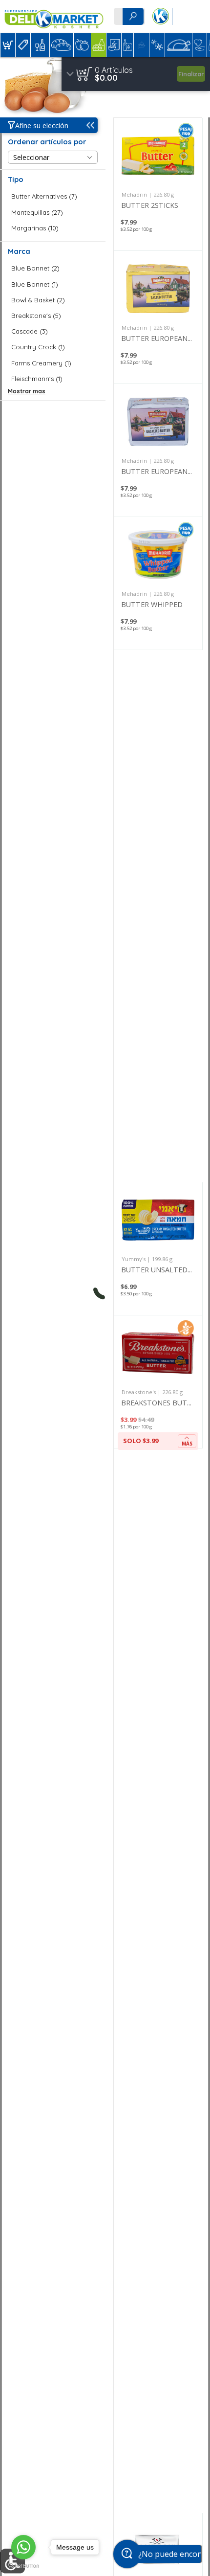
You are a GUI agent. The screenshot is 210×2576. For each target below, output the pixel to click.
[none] (158, 184)
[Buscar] (133, 16)
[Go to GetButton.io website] (23, 2566)
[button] (8, 45)
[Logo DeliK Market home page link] (54, 17)
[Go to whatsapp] (23, 2547)
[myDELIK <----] (160, 17)
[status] (114, 70)
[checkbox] (53, 196)
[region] (136, 74)
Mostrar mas (27, 391)
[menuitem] (8, 45)
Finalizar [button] (191, 74)
